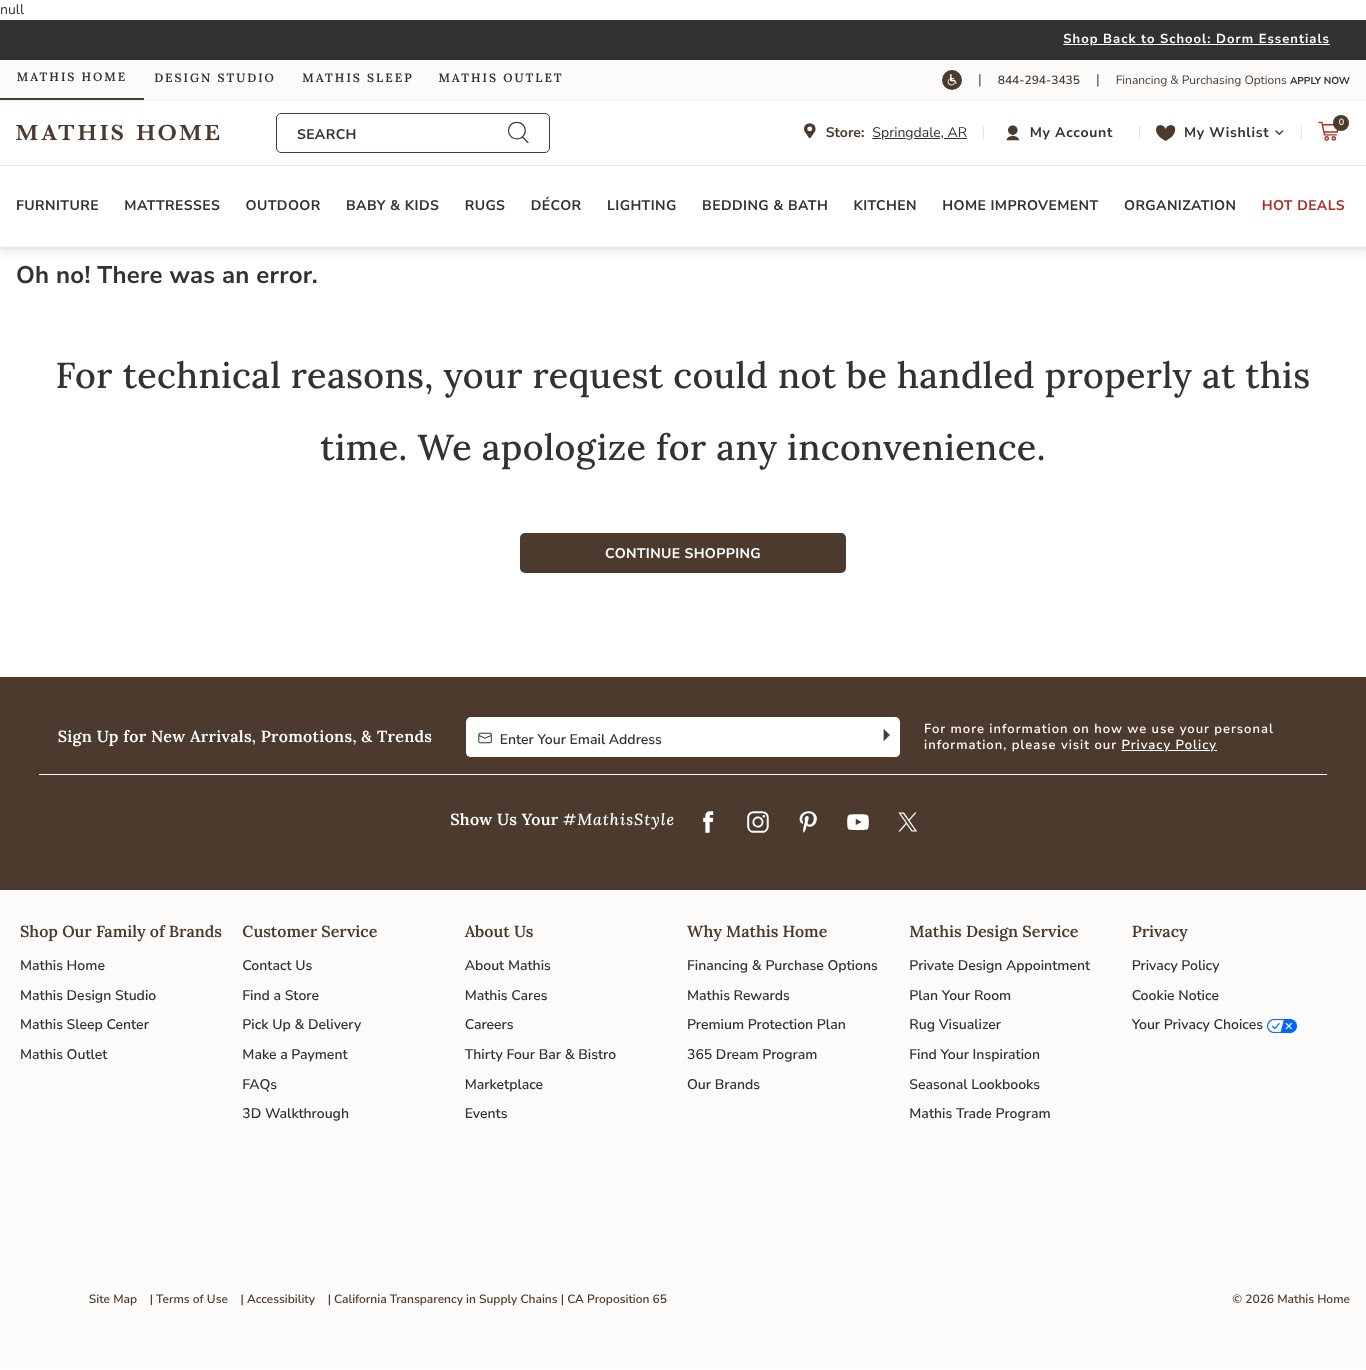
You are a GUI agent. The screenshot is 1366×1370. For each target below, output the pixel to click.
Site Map (113, 1300)
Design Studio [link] (215, 78)
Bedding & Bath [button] (765, 205)
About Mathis (508, 965)
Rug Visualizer (955, 1024)
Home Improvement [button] (1020, 205)
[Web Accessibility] (952, 80)
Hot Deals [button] (1303, 205)
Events (486, 1113)
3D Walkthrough (295, 1113)
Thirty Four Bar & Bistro (540, 1054)
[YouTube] (858, 824)
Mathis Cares (506, 995)
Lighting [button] (642, 205)
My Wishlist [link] (1226, 132)
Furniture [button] (57, 205)
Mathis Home (62, 965)
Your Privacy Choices (1197, 1024)
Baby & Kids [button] (392, 205)
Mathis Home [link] (72, 77)
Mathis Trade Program (979, 1113)
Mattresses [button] (172, 205)
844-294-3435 (1039, 81)
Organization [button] (1180, 205)
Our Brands (723, 1084)
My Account (1071, 132)
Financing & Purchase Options (782, 965)
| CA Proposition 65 (614, 1300)
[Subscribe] (884, 737)
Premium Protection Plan (766, 1024)
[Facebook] (708, 824)
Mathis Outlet (63, 1054)
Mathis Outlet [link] (500, 78)
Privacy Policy (1169, 745)
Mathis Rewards (738, 995)
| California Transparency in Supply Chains (443, 1300)
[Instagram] (758, 824)
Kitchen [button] (885, 205)
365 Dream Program (752, 1054)
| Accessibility (278, 1300)
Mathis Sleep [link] (357, 78)
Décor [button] (556, 205)
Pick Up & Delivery (301, 1024)
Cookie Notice (1175, 995)
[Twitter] (908, 824)
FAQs (259, 1084)
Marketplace (504, 1084)
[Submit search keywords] (518, 132)
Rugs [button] (485, 205)
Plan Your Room (960, 995)
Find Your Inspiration (974, 1054)
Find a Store (280, 995)
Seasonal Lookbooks (974, 1084)
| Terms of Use (189, 1300)
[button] (1061, 133)
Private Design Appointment (999, 965)
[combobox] (402, 134)
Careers (489, 1024)
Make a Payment (294, 1054)
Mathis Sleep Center (84, 1024)
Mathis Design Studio (88, 995)
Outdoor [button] (283, 205)
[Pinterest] (808, 824)
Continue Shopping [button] (683, 553)
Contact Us (277, 965)
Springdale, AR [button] (919, 132)
